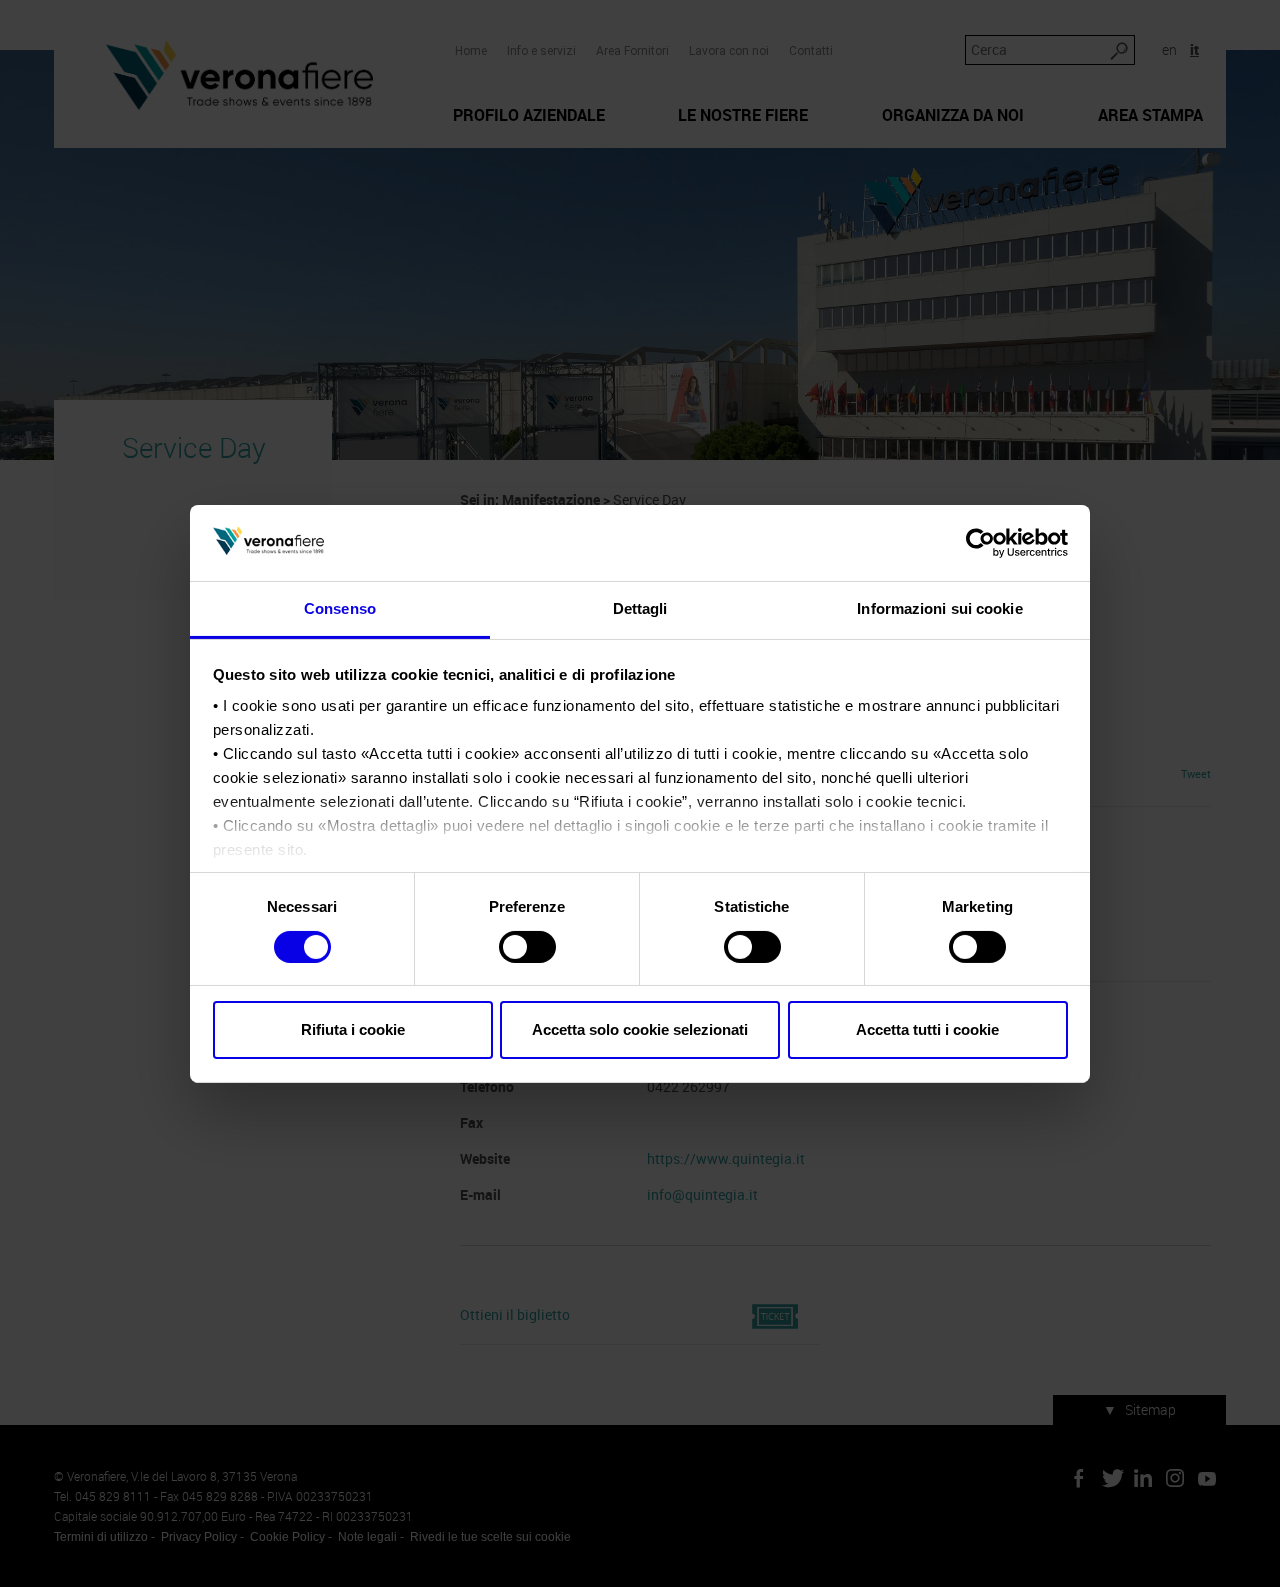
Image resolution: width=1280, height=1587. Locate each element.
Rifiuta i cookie (353, 1029)
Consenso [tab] (340, 608)
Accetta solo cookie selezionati (640, 1029)
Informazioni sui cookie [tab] (939, 608)
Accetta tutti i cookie (927, 1029)
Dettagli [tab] (640, 608)
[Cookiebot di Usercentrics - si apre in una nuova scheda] (980, 543)
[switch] (527, 947)
